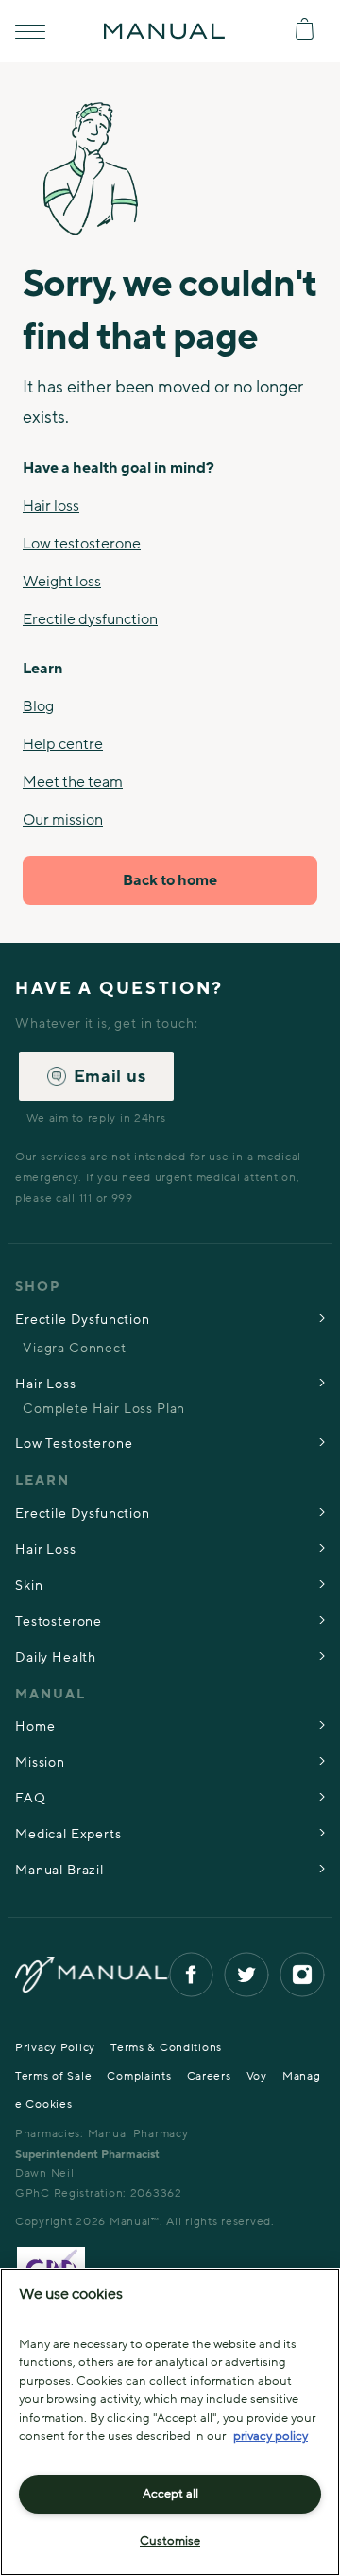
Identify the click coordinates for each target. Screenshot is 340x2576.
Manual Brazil (59, 1870)
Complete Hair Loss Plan (104, 1409)
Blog (38, 706)
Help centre (63, 744)
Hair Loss (46, 1384)
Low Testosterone (74, 1444)
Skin (29, 1585)
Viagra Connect (75, 1348)
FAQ (31, 1798)
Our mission (63, 820)
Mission (40, 1762)
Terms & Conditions (166, 2047)
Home (35, 1726)
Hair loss (51, 506)
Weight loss (62, 582)
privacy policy (271, 2436)
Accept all (170, 2494)
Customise (170, 2541)
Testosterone (59, 1621)
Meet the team (73, 782)
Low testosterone (82, 544)
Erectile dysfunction (90, 619)
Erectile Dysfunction (83, 1320)
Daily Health (56, 1657)
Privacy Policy (55, 2047)
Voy (257, 2076)
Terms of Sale (53, 2076)
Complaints (139, 2076)
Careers (209, 2076)
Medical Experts (68, 1834)
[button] (30, 32)
